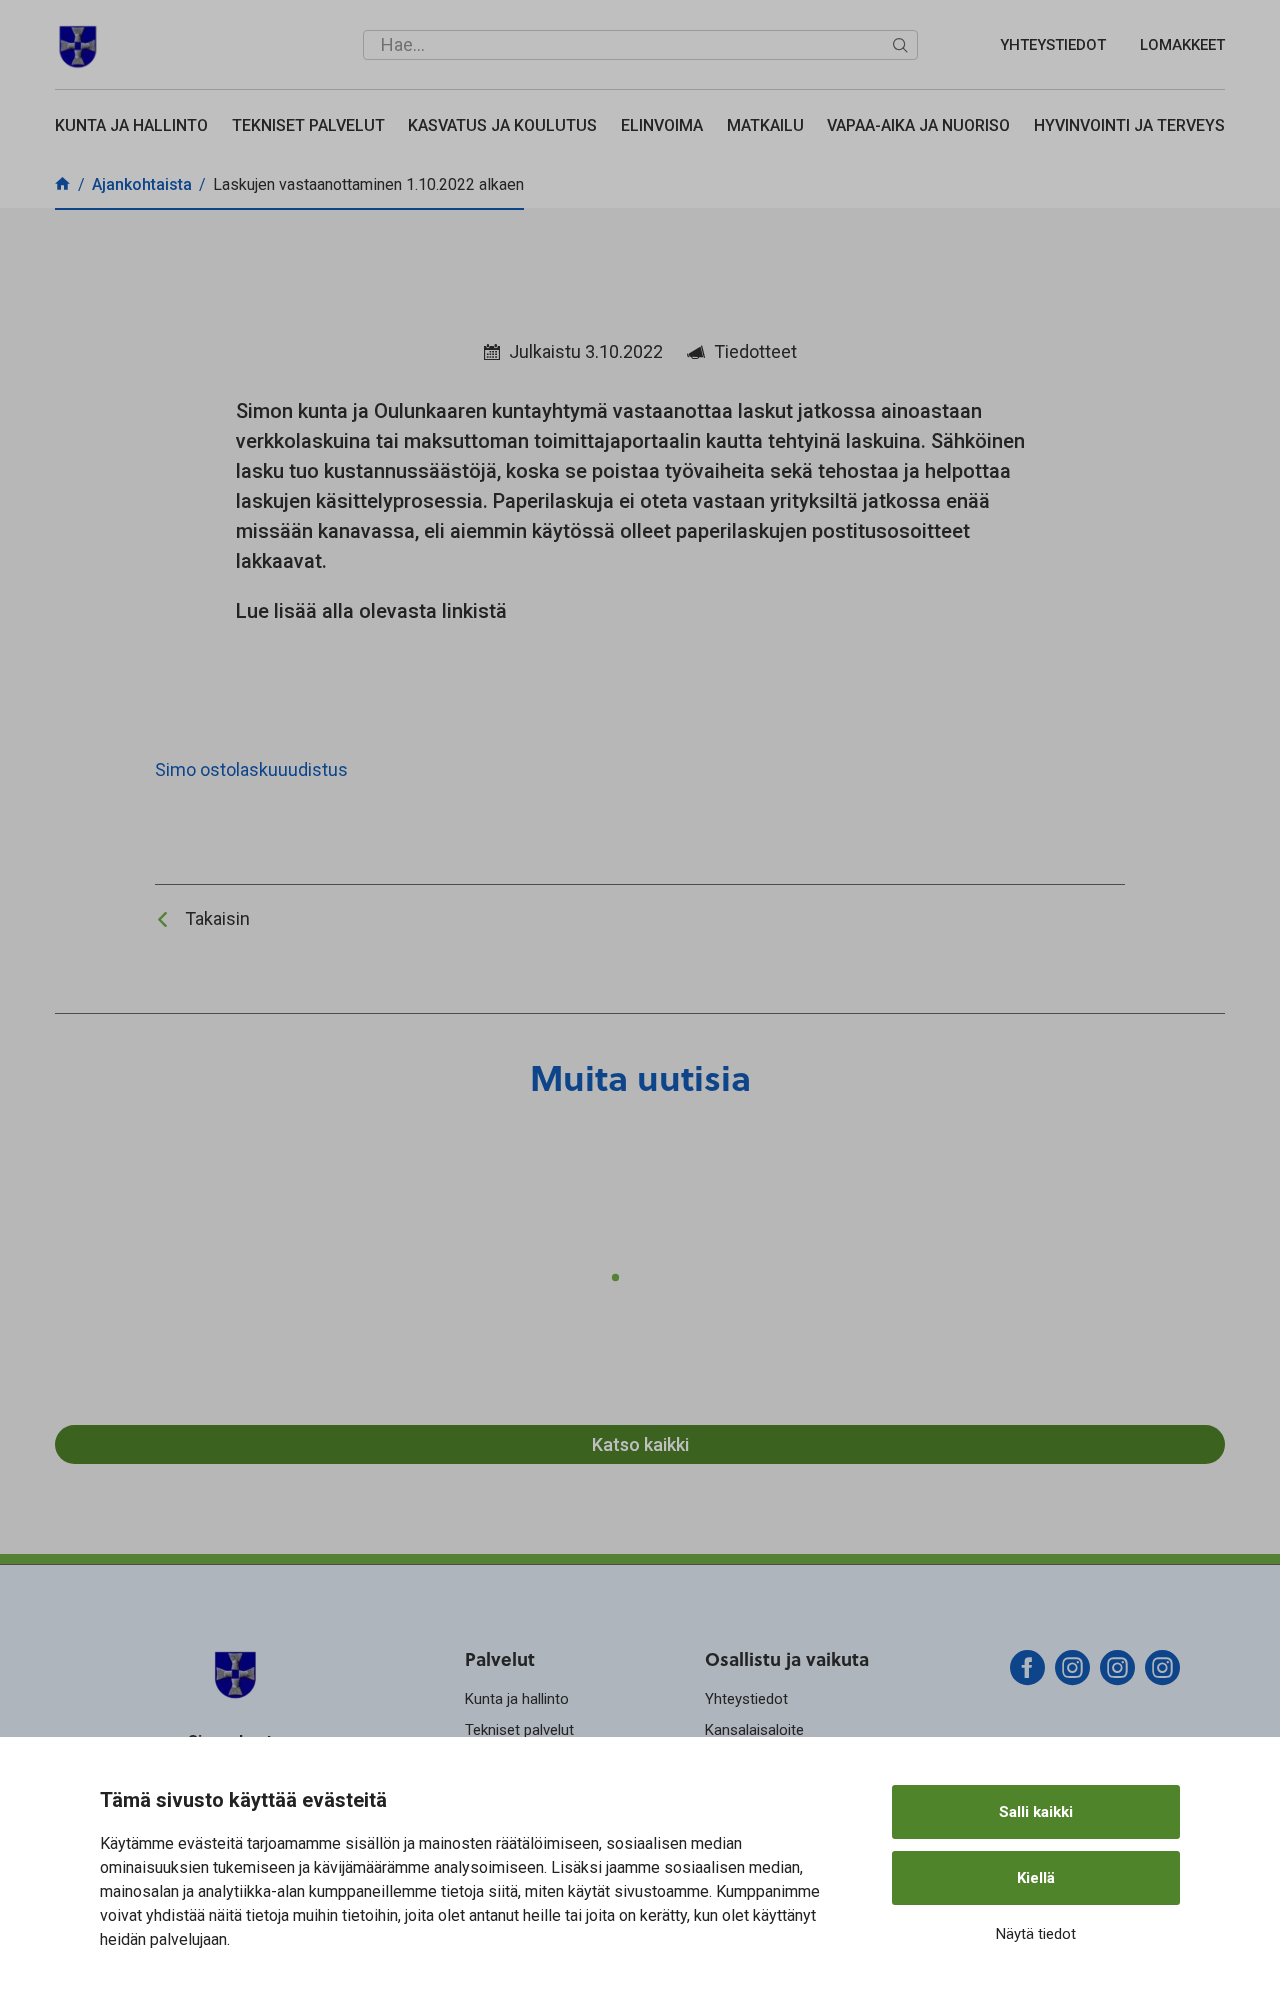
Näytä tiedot (1036, 1934)
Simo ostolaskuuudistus (251, 769)
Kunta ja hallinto (131, 125)
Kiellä (1036, 1878)
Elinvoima (662, 125)
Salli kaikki (1036, 1812)
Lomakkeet (1182, 45)
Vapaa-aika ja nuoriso (918, 125)
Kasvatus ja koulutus (502, 125)
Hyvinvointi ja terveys (1129, 125)
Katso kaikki (640, 1444)
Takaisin (217, 918)
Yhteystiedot (1053, 45)
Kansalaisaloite (754, 1730)
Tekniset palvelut (308, 125)
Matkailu (765, 125)
